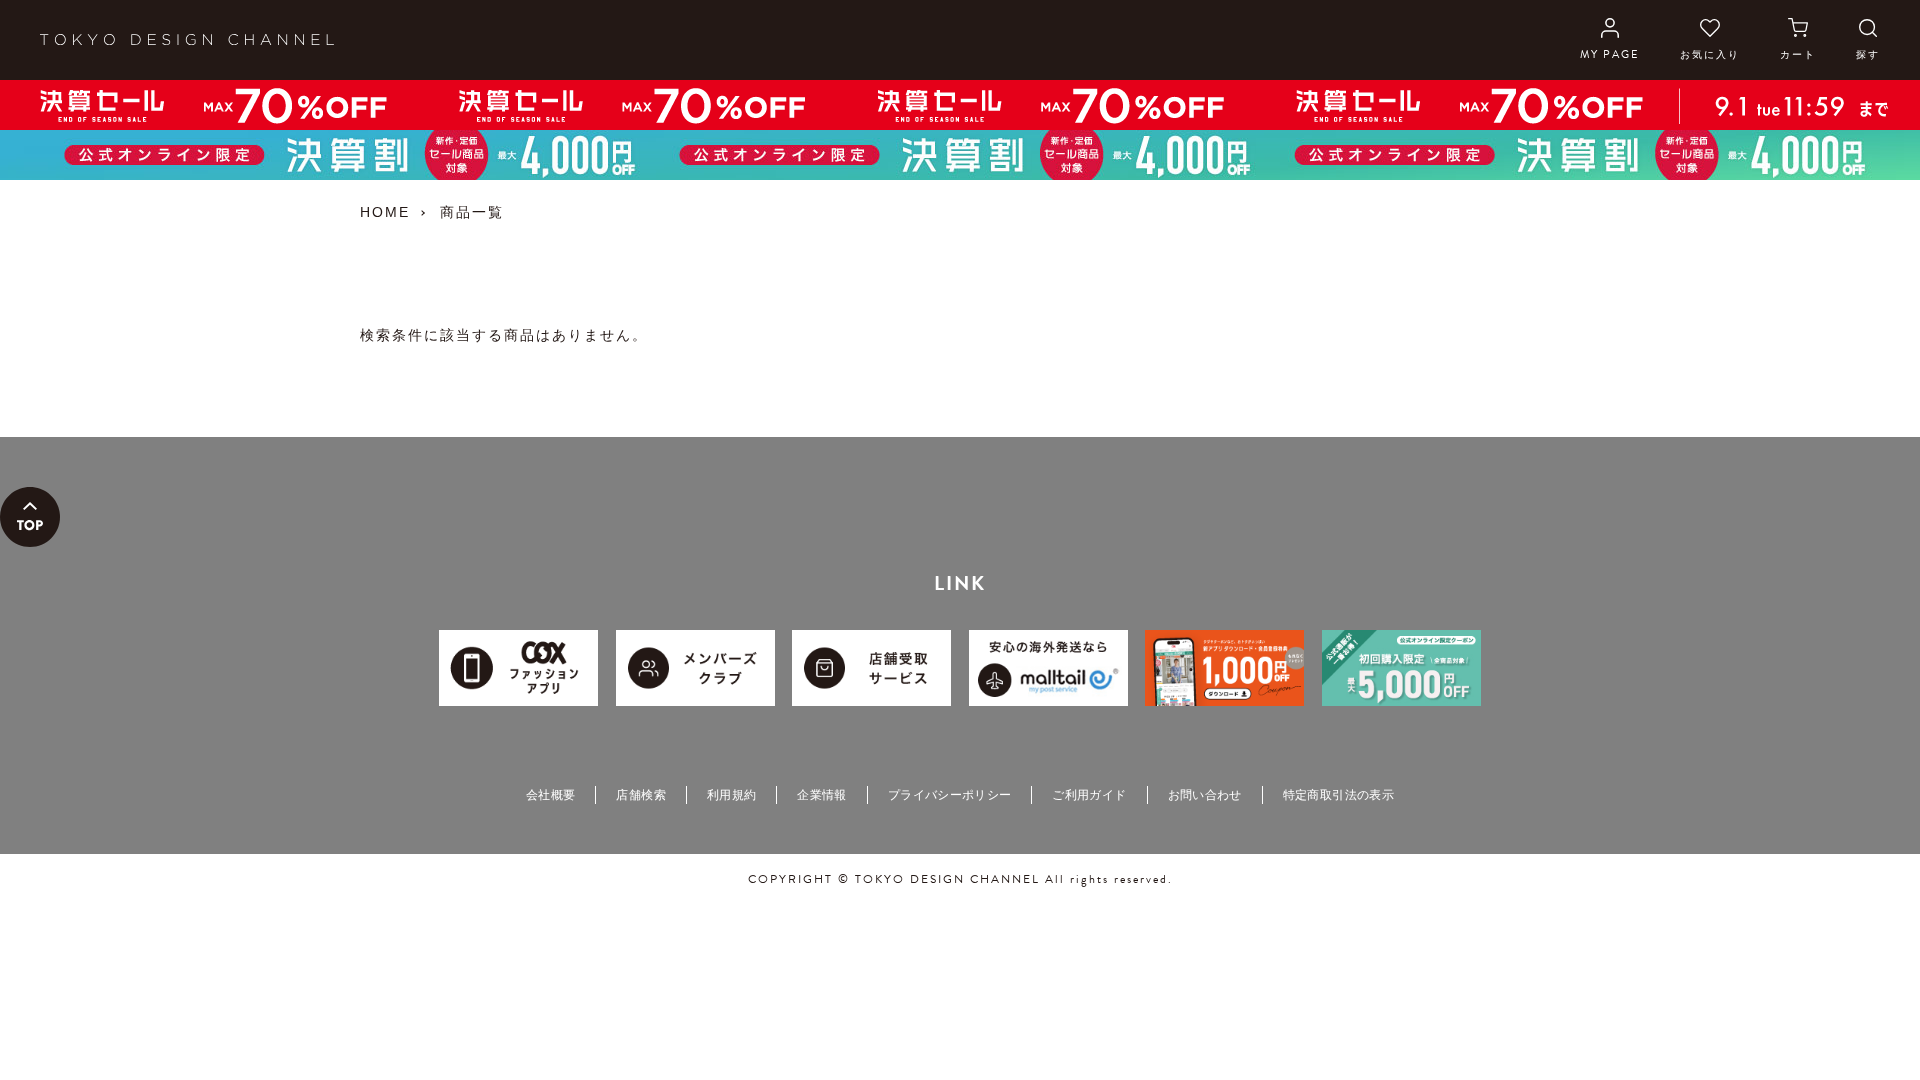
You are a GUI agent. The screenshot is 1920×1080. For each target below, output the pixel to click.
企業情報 (821, 795)
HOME (385, 212)
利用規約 (731, 795)
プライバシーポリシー (950, 795)
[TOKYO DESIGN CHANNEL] (187, 40)
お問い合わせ (1205, 795)
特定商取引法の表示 (1338, 795)
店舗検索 (640, 795)
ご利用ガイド (1089, 795)
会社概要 (550, 795)
